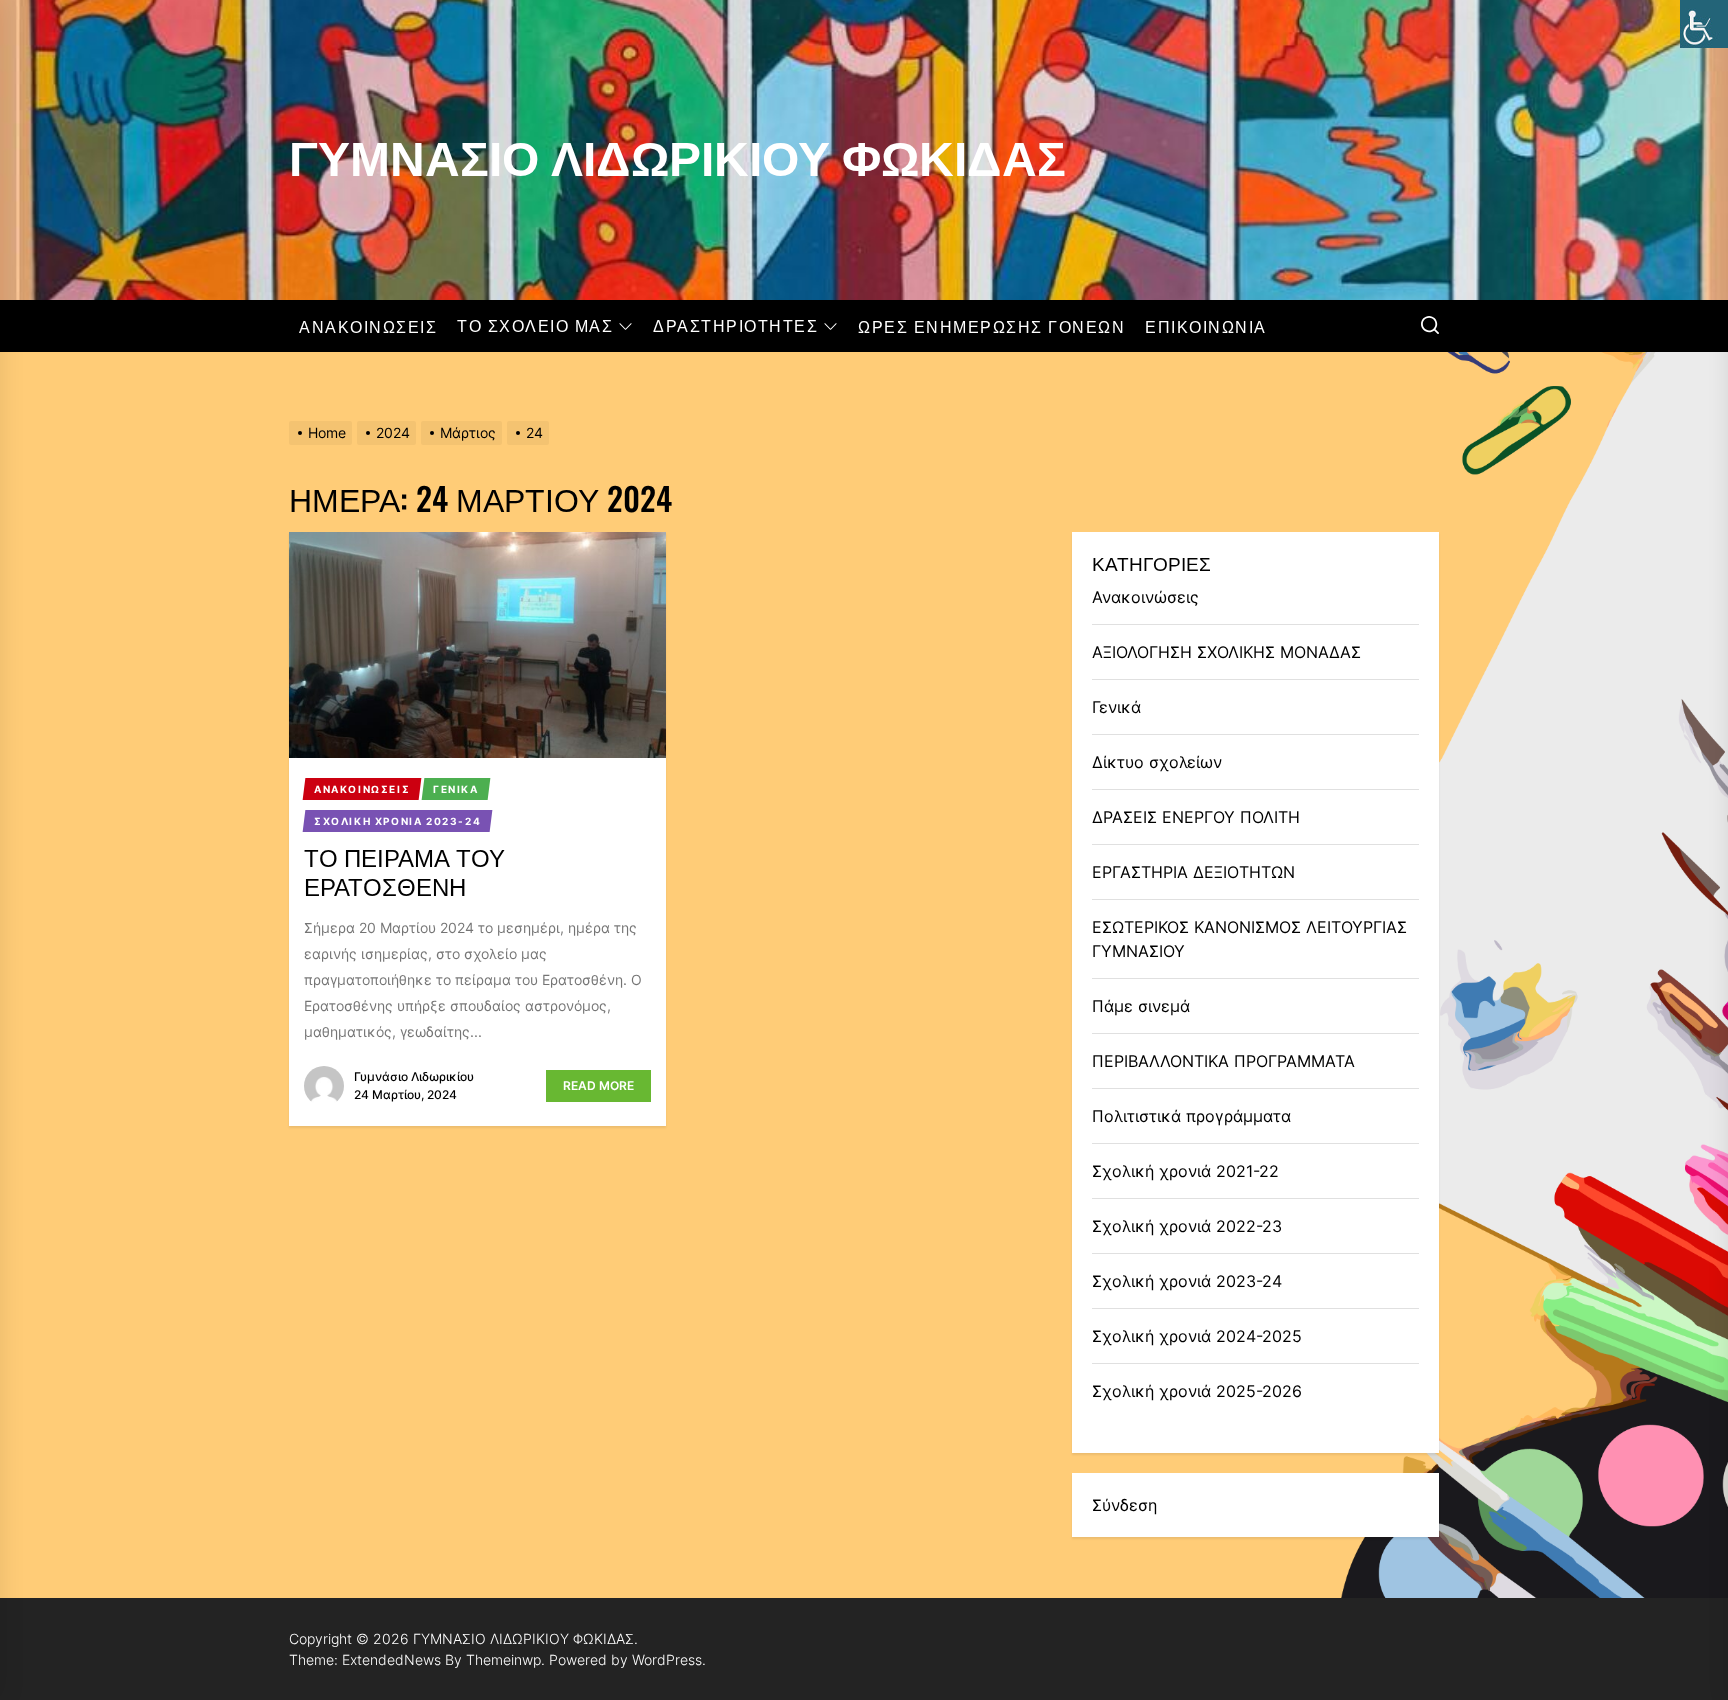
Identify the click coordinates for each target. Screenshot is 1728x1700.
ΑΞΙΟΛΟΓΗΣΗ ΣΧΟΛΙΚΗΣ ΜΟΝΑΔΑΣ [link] (1226, 652)
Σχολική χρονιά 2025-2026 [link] (1197, 1391)
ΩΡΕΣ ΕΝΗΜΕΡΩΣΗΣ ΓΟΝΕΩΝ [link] (991, 326)
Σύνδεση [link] (1124, 1505)
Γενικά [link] (1116, 707)
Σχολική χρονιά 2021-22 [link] (1185, 1171)
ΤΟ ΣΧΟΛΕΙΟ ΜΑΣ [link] (535, 326)
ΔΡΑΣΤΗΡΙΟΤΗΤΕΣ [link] (735, 326)
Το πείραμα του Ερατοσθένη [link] (404, 870)
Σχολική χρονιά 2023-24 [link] (1187, 1281)
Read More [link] (598, 1085)
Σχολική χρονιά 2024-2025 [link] (1197, 1336)
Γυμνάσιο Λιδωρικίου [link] (414, 1076)
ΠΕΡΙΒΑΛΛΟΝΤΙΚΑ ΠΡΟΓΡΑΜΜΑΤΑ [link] (1223, 1061)
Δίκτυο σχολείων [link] (1157, 762)
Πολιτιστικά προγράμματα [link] (1191, 1116)
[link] (1704, 24)
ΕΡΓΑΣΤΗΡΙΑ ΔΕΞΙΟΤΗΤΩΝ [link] (1193, 872)
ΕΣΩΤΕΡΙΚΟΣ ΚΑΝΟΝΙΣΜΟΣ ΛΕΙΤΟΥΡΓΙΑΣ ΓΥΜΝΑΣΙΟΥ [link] (1249, 939)
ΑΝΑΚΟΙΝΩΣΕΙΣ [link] (368, 326)
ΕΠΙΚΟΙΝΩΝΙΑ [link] (1206, 326)
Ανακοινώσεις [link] (1145, 597)
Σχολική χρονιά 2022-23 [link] (1187, 1226)
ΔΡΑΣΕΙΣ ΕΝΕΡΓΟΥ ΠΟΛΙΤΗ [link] (1196, 817)
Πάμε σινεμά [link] (1141, 1006)
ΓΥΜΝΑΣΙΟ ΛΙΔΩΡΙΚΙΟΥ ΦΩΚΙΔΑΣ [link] (677, 151)
